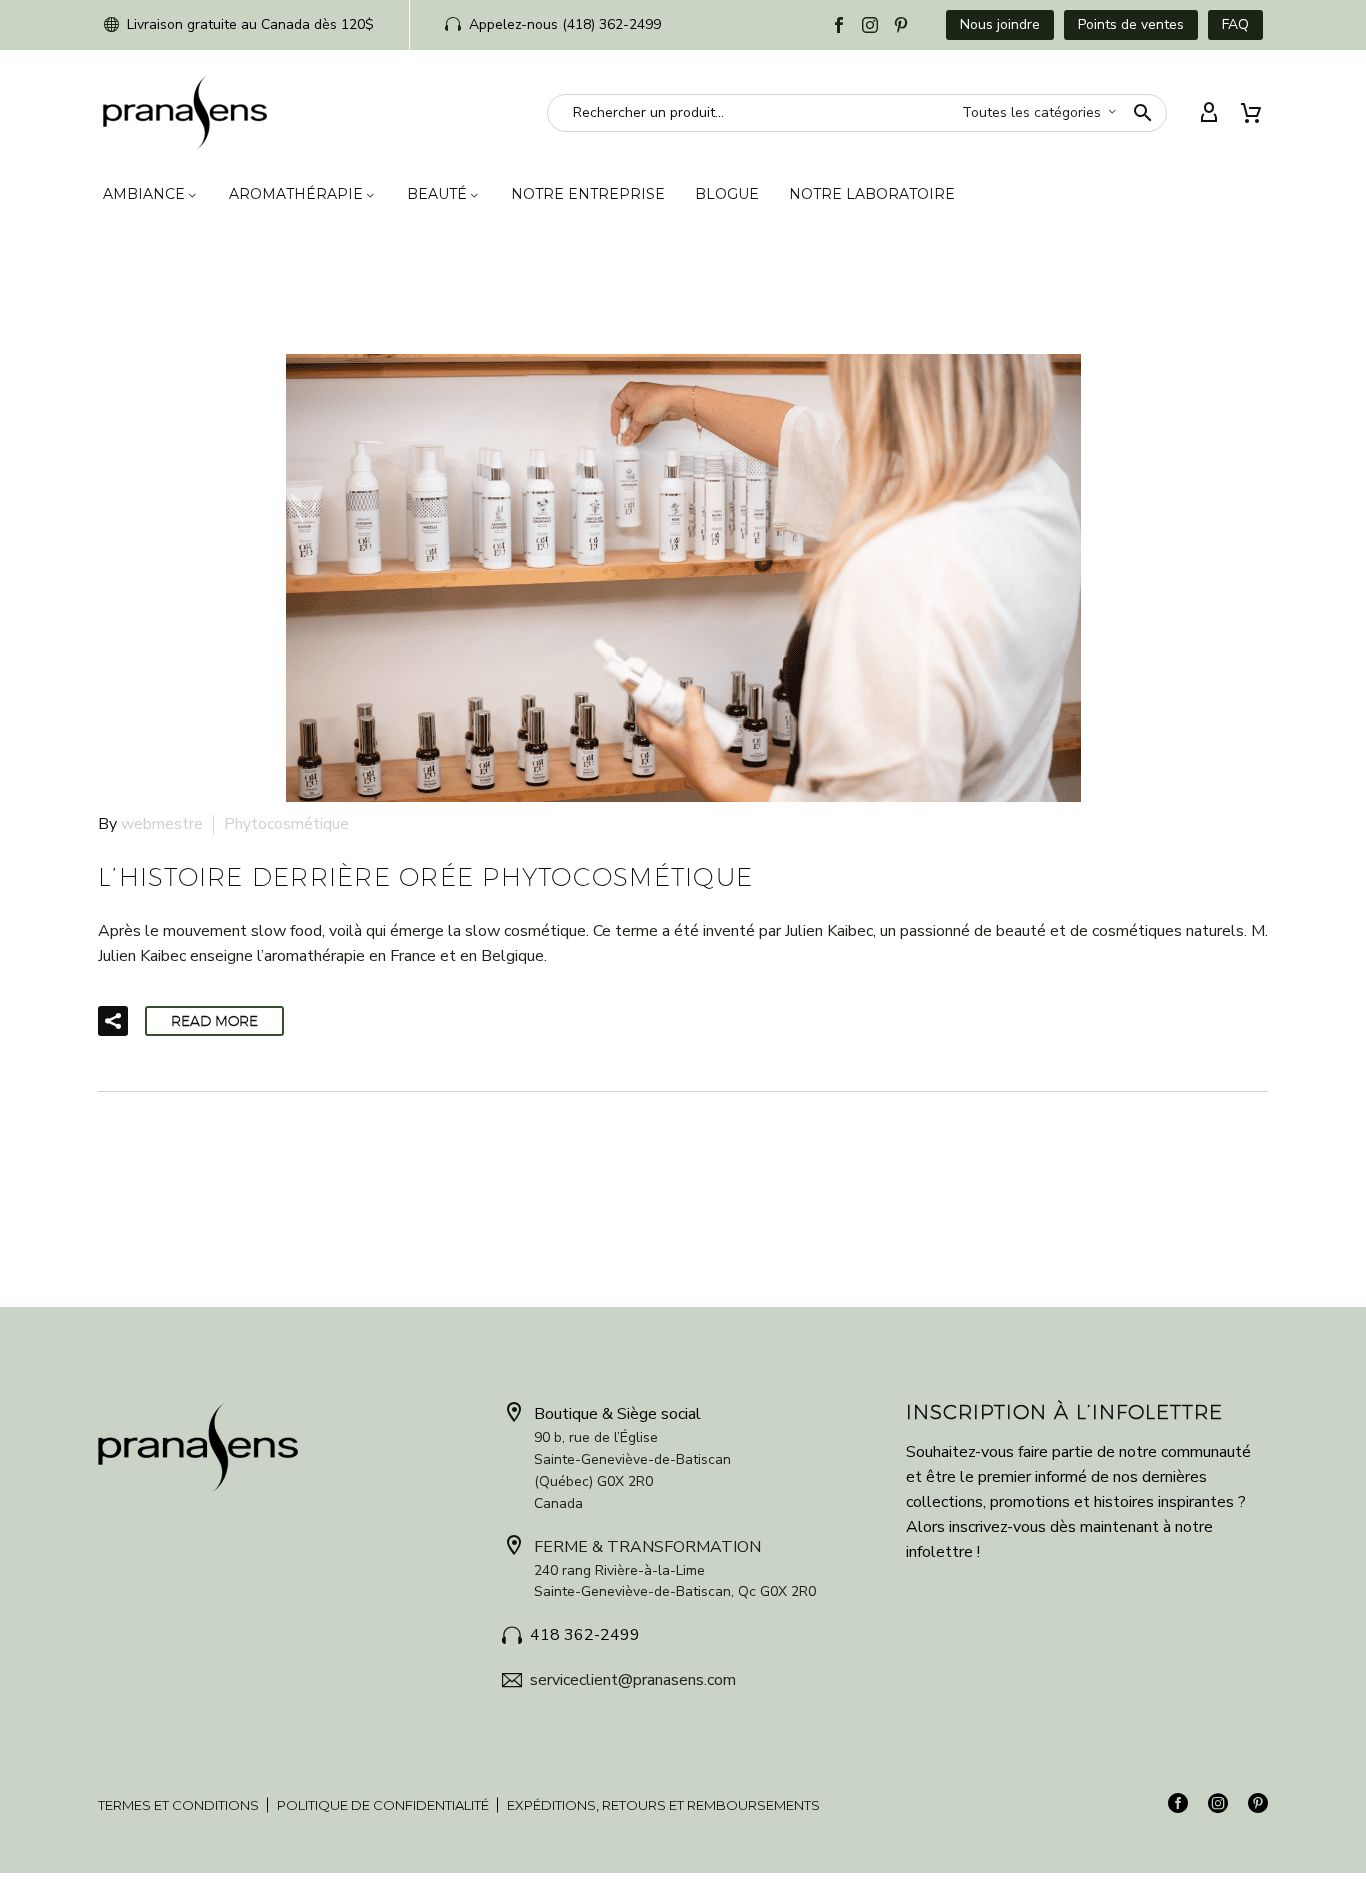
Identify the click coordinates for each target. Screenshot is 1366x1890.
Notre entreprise (588, 194)
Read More (214, 1021)
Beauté (437, 194)
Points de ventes (1131, 24)
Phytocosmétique (286, 824)
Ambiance (144, 194)
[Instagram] (870, 25)
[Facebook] (839, 25)
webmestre (162, 824)
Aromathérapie (296, 194)
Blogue (727, 194)
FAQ (1235, 24)
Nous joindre (1000, 24)
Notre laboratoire (872, 194)
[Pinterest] (901, 25)
